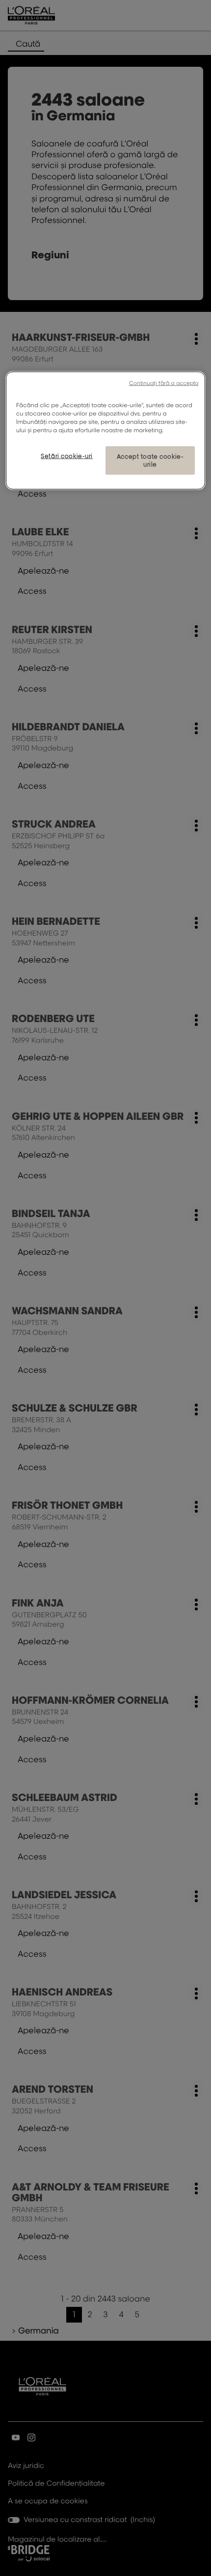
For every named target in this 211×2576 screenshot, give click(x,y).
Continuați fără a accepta (164, 383)
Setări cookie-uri (67, 456)
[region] (106, 430)
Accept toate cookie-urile (150, 460)
